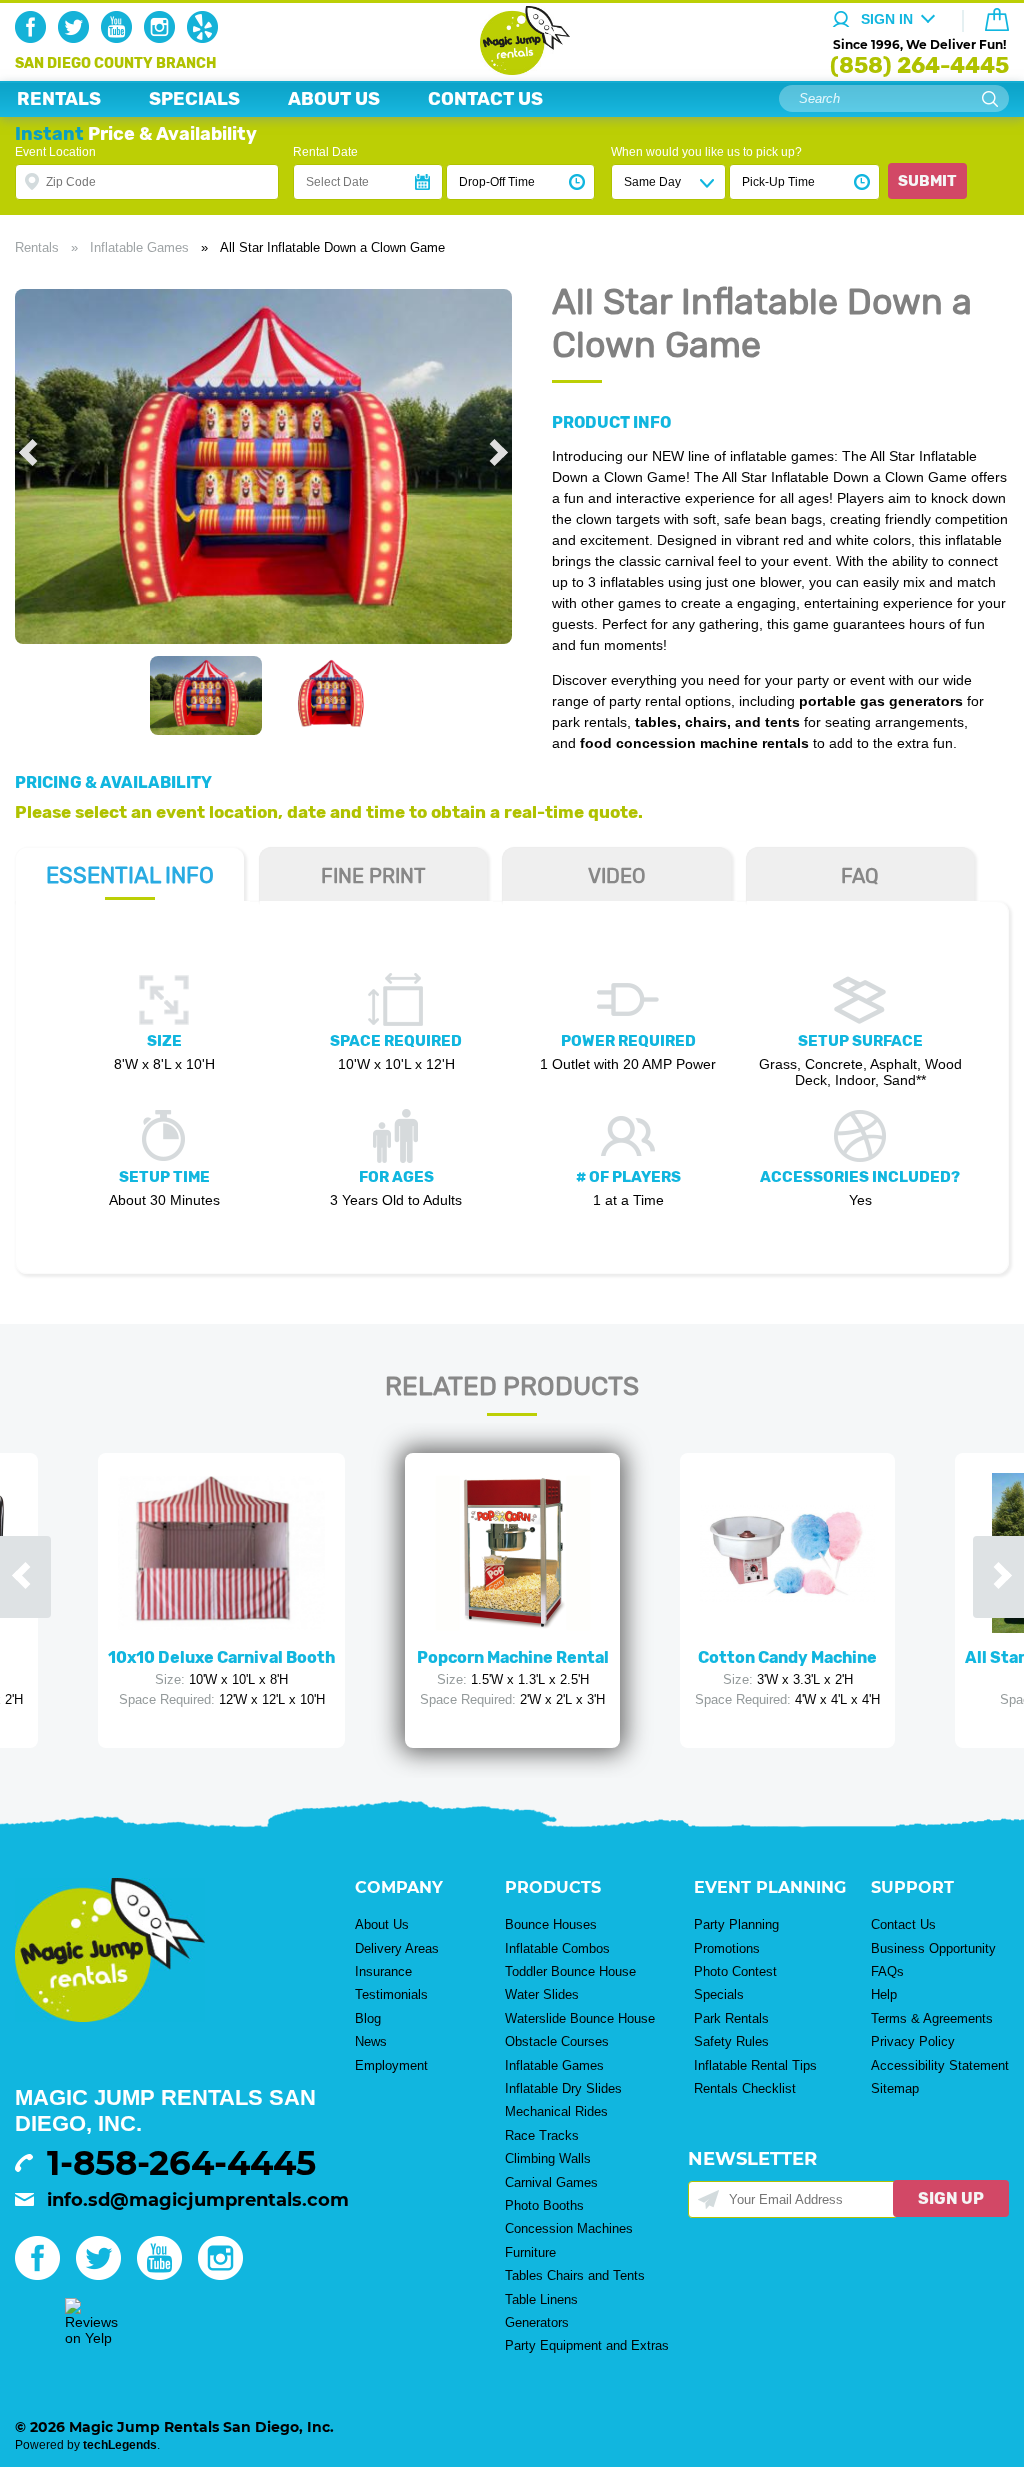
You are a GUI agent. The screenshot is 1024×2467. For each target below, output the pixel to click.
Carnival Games (551, 2182)
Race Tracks (542, 2135)
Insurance (383, 1971)
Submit (927, 181)
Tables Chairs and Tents (575, 2275)
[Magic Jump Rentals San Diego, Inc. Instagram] (163, 38)
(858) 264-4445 (919, 65)
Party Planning (736, 1924)
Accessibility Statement (940, 2065)
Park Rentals (731, 2018)
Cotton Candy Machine (787, 1657)
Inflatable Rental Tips (755, 2065)
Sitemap (895, 2088)
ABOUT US (334, 99)
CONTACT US (485, 99)
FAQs (887, 1971)
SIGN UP (951, 2198)
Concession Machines (569, 2228)
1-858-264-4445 (181, 2163)
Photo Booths (544, 2205)
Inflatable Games (139, 247)
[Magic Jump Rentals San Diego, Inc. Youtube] (120, 38)
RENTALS (59, 99)
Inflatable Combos (557, 1948)
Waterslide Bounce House (580, 2018)
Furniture (530, 2252)
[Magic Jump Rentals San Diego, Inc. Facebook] (34, 38)
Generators (537, 2322)
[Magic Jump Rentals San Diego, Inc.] (512, 70)
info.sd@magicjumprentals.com (198, 2200)
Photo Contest (735, 1971)
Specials (719, 1994)
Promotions (727, 1948)
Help (884, 1994)
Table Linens (541, 2299)
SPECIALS (194, 99)
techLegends (120, 2445)
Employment (391, 2065)
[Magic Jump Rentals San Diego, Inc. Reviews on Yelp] (91, 2338)
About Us (382, 1924)
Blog (368, 2018)
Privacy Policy (913, 2041)
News (371, 2041)
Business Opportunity (933, 1948)
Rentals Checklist (745, 2088)
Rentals (37, 247)
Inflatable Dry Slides (563, 2088)
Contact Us (903, 1924)
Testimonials (391, 1994)
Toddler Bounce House (570, 1971)
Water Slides (542, 1994)
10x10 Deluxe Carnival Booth (221, 1657)
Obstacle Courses (557, 2041)
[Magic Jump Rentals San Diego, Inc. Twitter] (77, 38)
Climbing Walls (548, 2158)
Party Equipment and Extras (587, 2345)
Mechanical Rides (556, 2111)
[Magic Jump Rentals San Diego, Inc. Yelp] (206, 38)
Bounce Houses (551, 1924)
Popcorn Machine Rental (513, 1657)
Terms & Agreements (932, 2018)
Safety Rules (731, 2041)
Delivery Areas (397, 1948)
